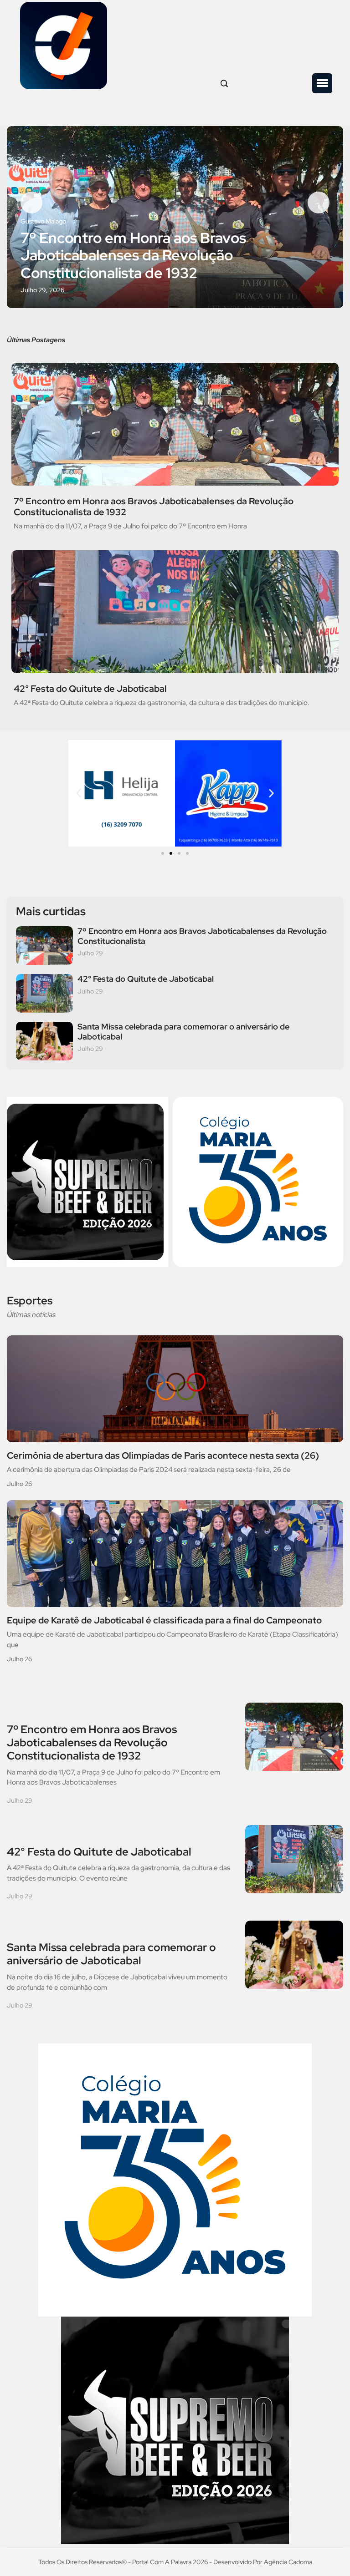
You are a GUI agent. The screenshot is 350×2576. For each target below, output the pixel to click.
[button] (322, 83)
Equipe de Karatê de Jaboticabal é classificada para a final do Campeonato (164, 1620)
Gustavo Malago (43, 221)
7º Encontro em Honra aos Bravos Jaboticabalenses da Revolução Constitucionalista (202, 936)
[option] (175, 217)
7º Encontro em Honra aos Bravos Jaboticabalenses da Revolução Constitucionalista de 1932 (133, 256)
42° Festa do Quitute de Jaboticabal (90, 689)
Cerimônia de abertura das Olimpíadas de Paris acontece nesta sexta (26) (163, 1455)
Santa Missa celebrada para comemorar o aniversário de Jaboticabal (183, 1032)
